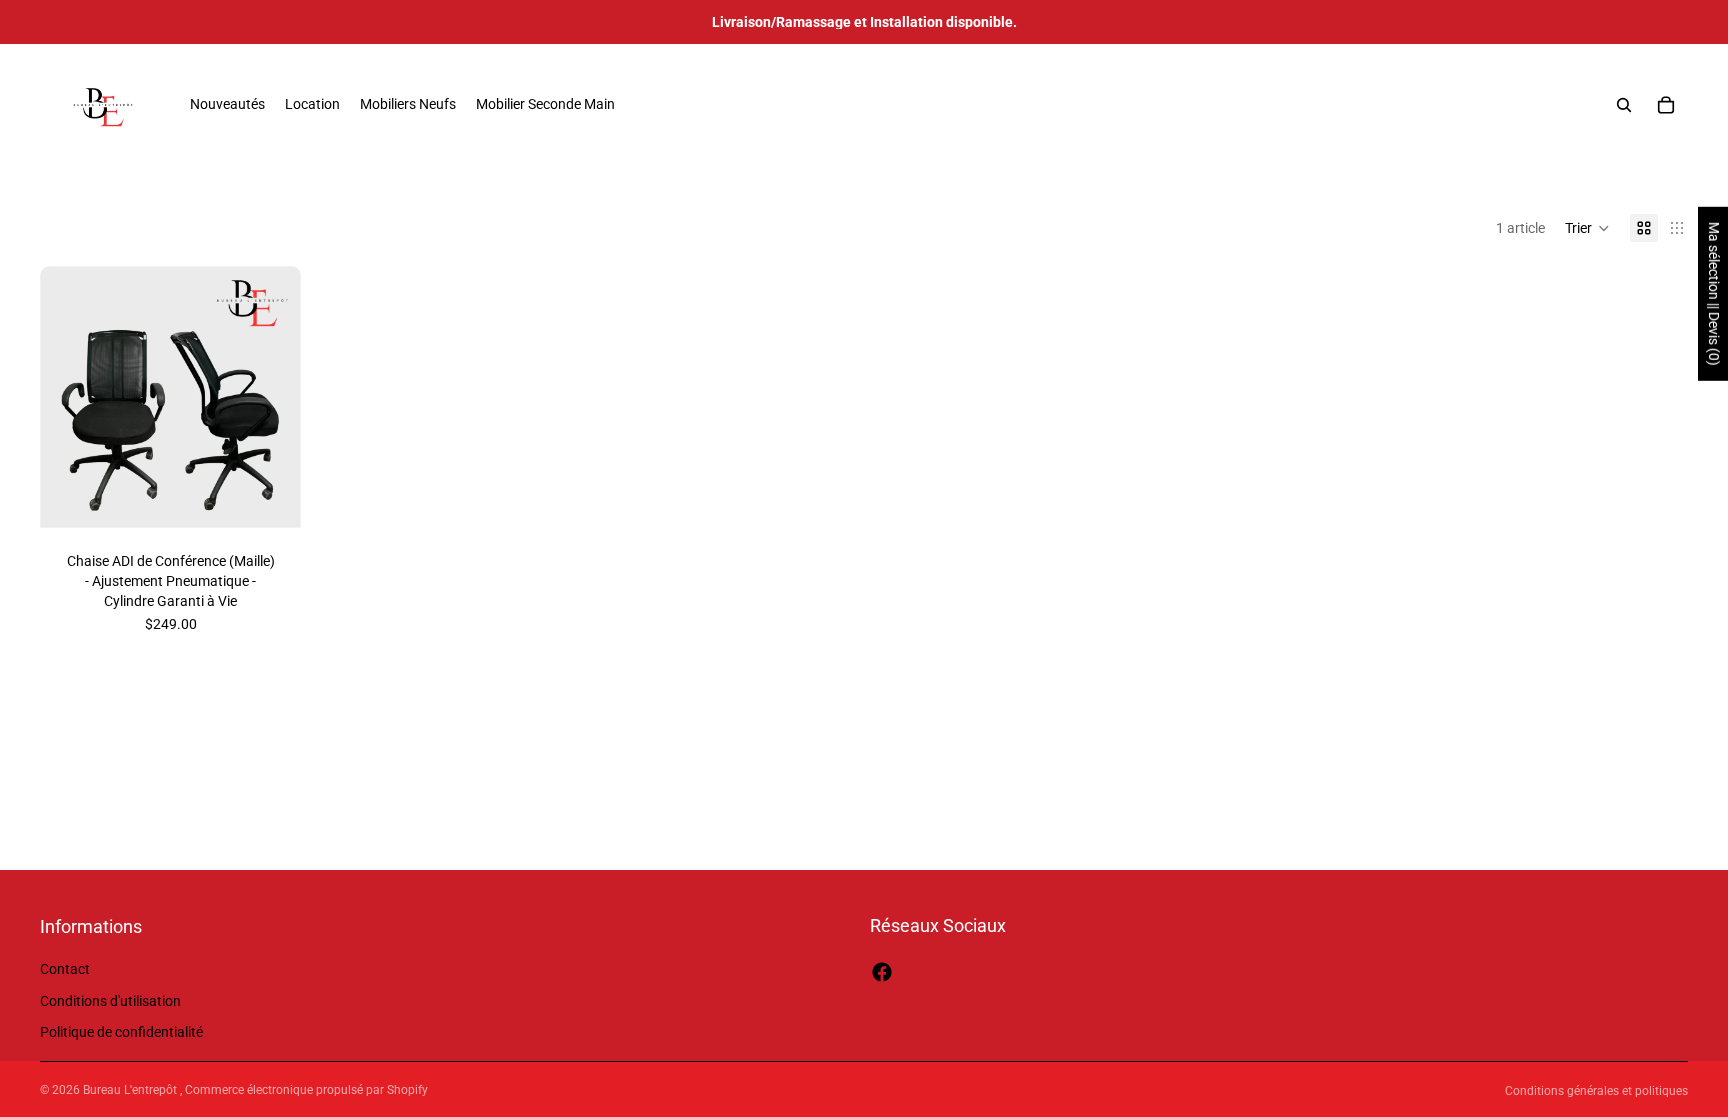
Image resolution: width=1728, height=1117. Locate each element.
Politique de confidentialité (121, 1033)
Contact (65, 969)
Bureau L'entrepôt (131, 1090)
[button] (1587, 228)
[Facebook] (882, 972)
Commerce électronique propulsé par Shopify (306, 1090)
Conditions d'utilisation (110, 1001)
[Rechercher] (1624, 105)
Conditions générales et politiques (1596, 1091)
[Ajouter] (270, 497)
